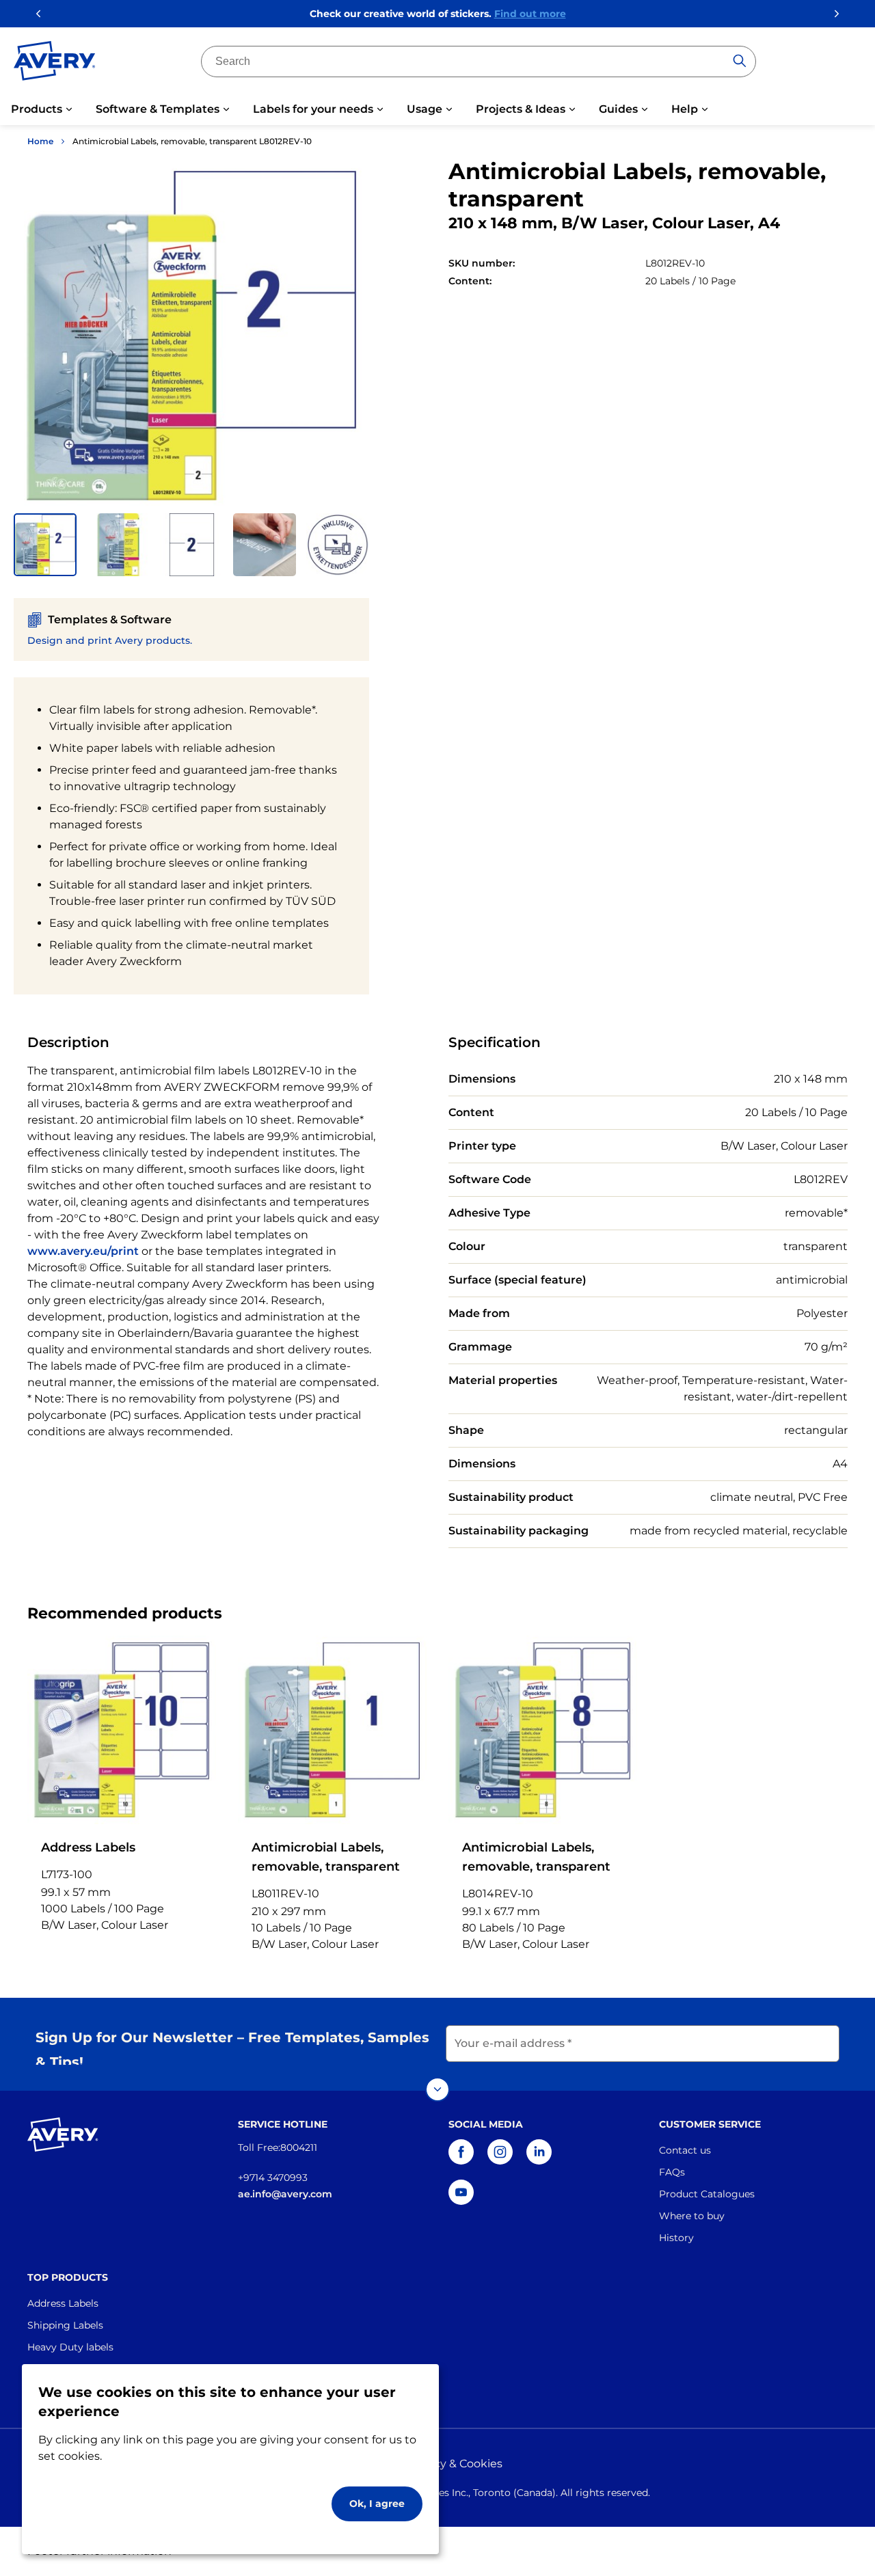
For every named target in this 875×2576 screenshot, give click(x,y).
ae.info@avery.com (285, 2194)
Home (40, 141)
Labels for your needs (313, 109)
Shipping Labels (65, 2325)
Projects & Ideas (521, 109)
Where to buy (692, 2216)
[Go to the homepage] (55, 64)
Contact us (685, 2150)
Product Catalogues (707, 2194)
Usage (425, 109)
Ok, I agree (377, 2504)
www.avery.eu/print (83, 1251)
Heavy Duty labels (70, 2347)
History (676, 2238)
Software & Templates (158, 109)
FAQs (672, 2172)
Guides (618, 109)
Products (37, 109)
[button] (45, 545)
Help (685, 109)
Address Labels (63, 2303)
